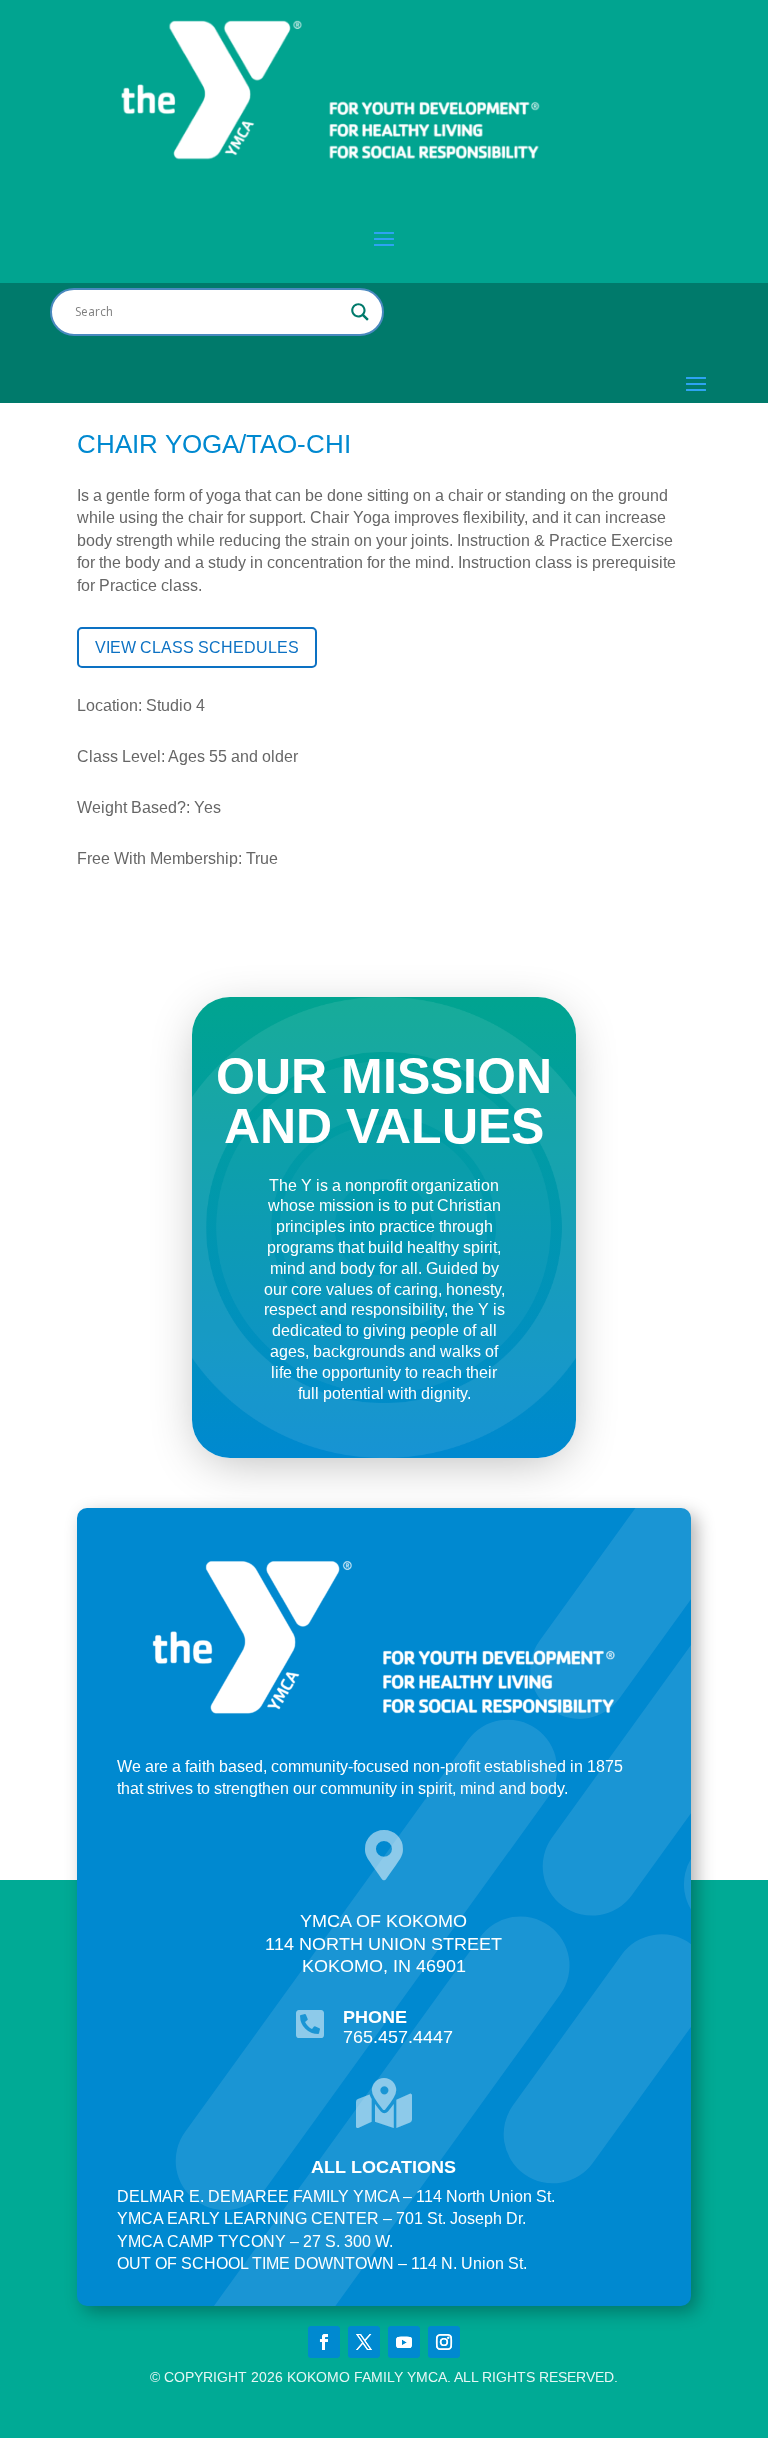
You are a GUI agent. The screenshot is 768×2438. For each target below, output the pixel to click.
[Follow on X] (364, 2342)
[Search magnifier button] (360, 312)
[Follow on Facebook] (324, 2342)
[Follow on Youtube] (404, 2342)
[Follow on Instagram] (444, 2342)
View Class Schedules (197, 647)
